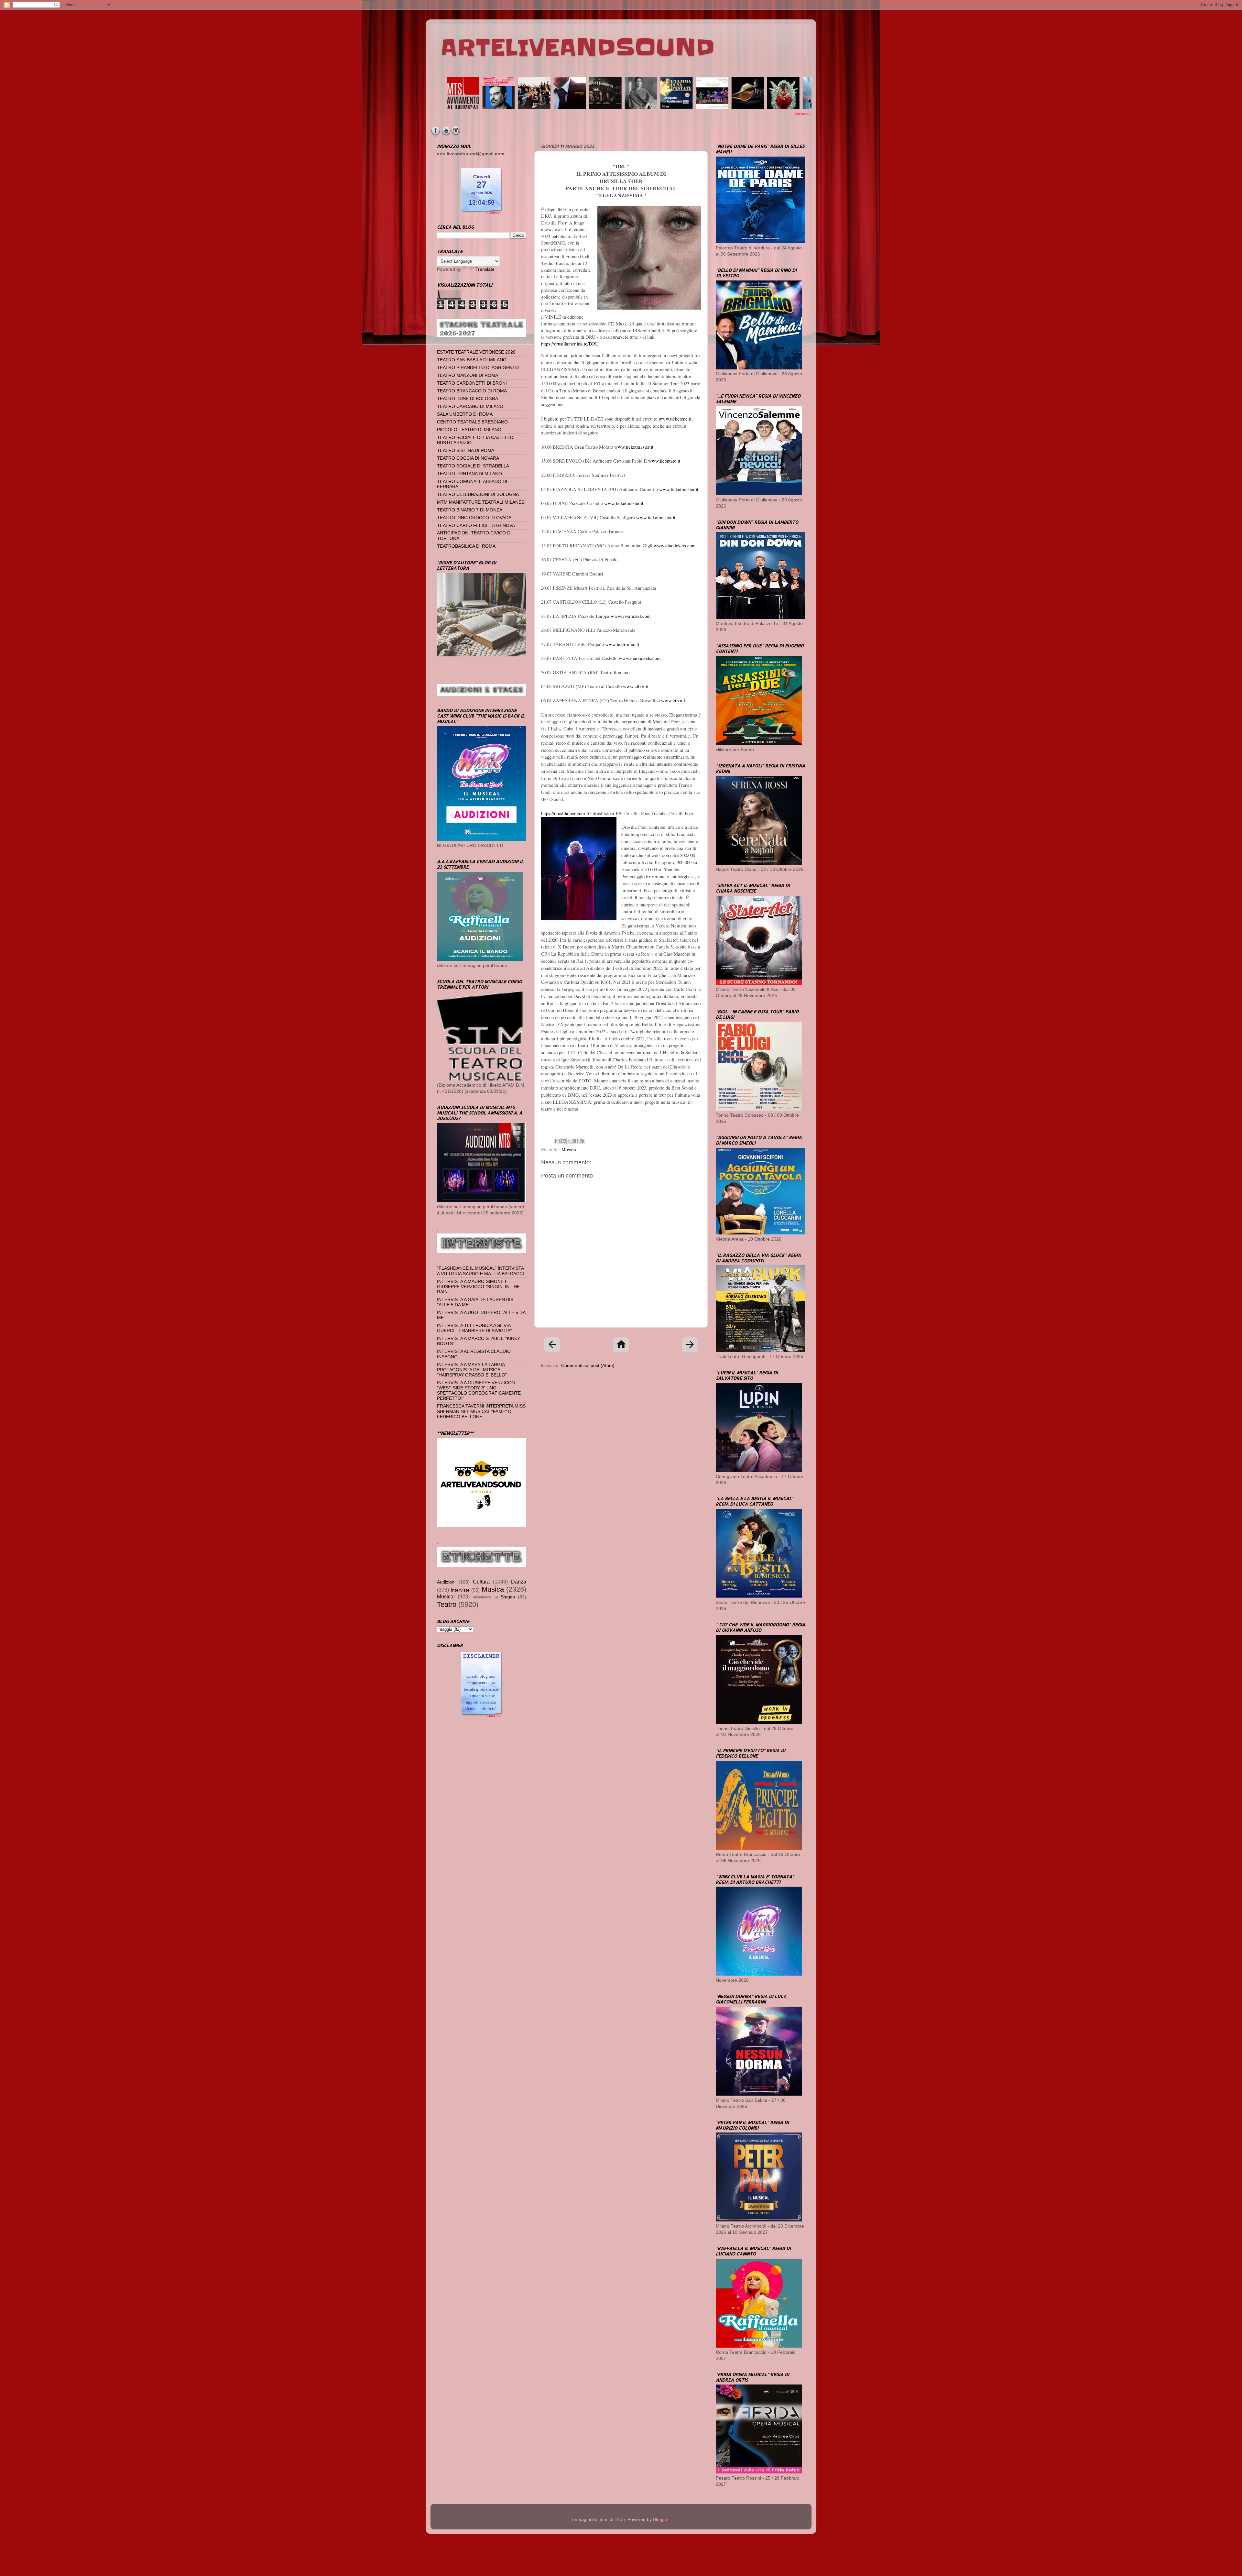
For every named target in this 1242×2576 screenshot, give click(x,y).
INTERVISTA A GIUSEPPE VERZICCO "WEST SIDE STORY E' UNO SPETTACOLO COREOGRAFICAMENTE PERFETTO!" (479, 1391)
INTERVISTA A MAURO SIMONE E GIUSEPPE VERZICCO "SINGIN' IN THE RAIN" (478, 1287)
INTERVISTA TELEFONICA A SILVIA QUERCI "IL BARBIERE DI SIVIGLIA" (474, 1328)
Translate (485, 269)
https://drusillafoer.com (563, 813)
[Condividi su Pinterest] (582, 1141)
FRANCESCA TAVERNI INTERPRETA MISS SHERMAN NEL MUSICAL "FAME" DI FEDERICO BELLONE (481, 1411)
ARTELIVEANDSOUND (577, 48)
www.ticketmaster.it (634, 447)
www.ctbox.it (636, 686)
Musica (569, 1150)
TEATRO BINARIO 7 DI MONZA (470, 510)
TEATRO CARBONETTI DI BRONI (472, 383)
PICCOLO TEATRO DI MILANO (469, 430)
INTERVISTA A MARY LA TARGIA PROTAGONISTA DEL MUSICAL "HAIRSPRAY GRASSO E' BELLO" (472, 1370)
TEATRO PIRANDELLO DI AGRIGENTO (478, 368)
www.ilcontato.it (664, 461)
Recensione (482, 1597)
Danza (519, 1582)
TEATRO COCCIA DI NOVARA (468, 458)
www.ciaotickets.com (675, 545)
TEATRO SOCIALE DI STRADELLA (473, 466)
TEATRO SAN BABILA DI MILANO (472, 360)
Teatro (447, 1604)
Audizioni (446, 1582)
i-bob (620, 2520)
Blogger (661, 2520)
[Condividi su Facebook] (576, 1141)
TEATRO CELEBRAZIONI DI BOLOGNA (478, 494)
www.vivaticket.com (631, 616)
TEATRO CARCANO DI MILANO (470, 406)
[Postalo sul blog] (563, 1141)
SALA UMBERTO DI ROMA (465, 414)
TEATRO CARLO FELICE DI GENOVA (476, 526)
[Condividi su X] (570, 1141)
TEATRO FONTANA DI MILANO (469, 474)
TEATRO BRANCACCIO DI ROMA (472, 391)
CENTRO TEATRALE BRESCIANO (472, 422)
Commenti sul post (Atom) (588, 1366)
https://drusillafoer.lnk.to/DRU (570, 344)
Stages (508, 1597)
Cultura (481, 1582)
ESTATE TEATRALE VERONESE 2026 (476, 352)
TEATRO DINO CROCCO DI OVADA (474, 518)
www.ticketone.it (675, 419)
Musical (446, 1596)
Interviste (460, 1590)
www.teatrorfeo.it (622, 644)
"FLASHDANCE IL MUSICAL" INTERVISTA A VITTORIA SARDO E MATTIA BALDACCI (480, 1271)
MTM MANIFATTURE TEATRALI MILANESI (481, 502)
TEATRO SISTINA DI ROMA (466, 450)
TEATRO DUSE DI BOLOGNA (468, 399)
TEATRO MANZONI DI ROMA (468, 375)
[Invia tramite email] (557, 1141)
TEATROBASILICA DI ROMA (466, 546)
